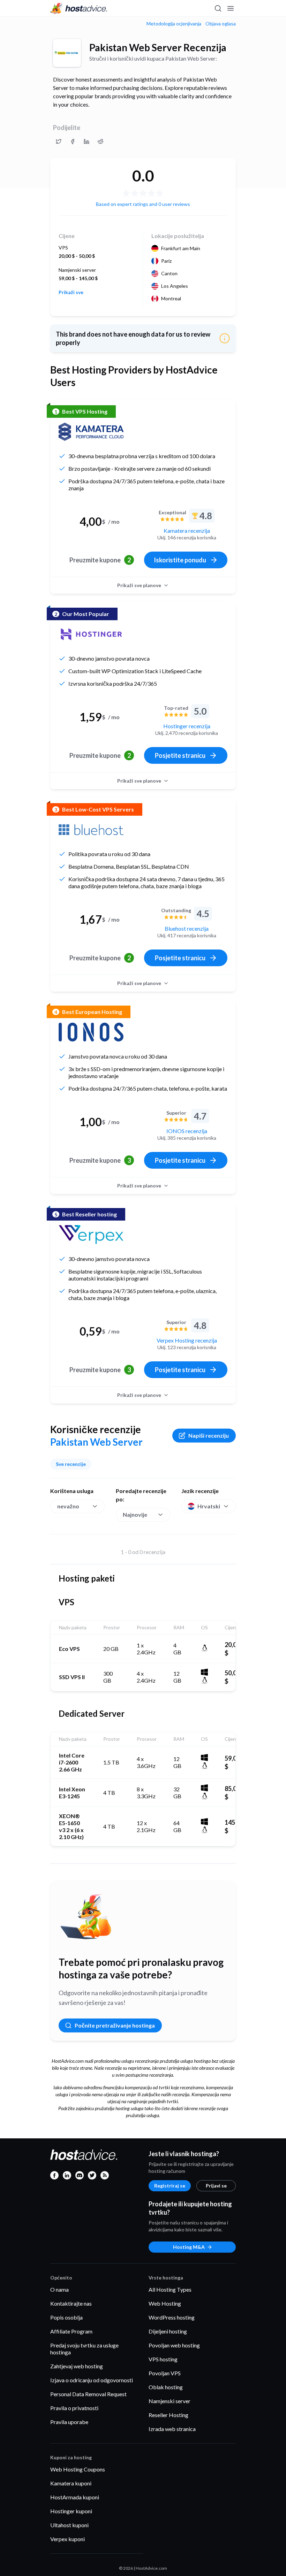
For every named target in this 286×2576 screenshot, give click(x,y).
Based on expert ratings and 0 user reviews (143, 204)
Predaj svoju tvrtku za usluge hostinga (84, 2349)
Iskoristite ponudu (180, 560)
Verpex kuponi (67, 2539)
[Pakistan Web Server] (67, 53)
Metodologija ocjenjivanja (174, 24)
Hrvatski (209, 1506)
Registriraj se (170, 2186)
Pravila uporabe (69, 2422)
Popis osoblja (66, 2317)
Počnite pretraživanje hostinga (115, 2025)
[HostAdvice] (79, 8)
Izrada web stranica (172, 2429)
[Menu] (230, 8)
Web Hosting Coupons (78, 2469)
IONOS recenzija (187, 1131)
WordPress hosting (172, 2317)
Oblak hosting (166, 2387)
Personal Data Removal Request (88, 2394)
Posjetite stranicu (180, 755)
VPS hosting (163, 2359)
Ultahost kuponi (69, 2525)
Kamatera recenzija (187, 530)
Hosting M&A (189, 2247)
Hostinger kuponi (71, 2511)
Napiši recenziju (209, 1435)
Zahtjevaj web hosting (77, 2366)
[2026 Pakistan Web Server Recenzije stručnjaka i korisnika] (59, 141)
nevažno (68, 1506)
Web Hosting (165, 2303)
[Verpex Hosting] (91, 1235)
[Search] (218, 8)
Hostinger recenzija (187, 726)
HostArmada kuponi (75, 2497)
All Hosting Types (170, 2289)
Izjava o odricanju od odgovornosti (92, 2380)
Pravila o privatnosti (74, 2408)
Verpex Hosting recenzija (187, 1340)
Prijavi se (216, 2186)
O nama (59, 2289)
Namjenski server (170, 2401)
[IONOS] (91, 1032)
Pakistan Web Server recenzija (158, 47)
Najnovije (135, 1514)
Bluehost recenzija (187, 928)
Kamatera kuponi (71, 2483)
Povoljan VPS (165, 2373)
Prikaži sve (71, 292)
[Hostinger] (91, 634)
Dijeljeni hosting (168, 2331)
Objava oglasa (221, 24)
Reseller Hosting (168, 2415)
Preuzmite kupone (100, 560)
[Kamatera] (91, 432)
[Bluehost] (91, 830)
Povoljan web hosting (174, 2345)
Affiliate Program (71, 2331)
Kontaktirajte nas (71, 2303)
